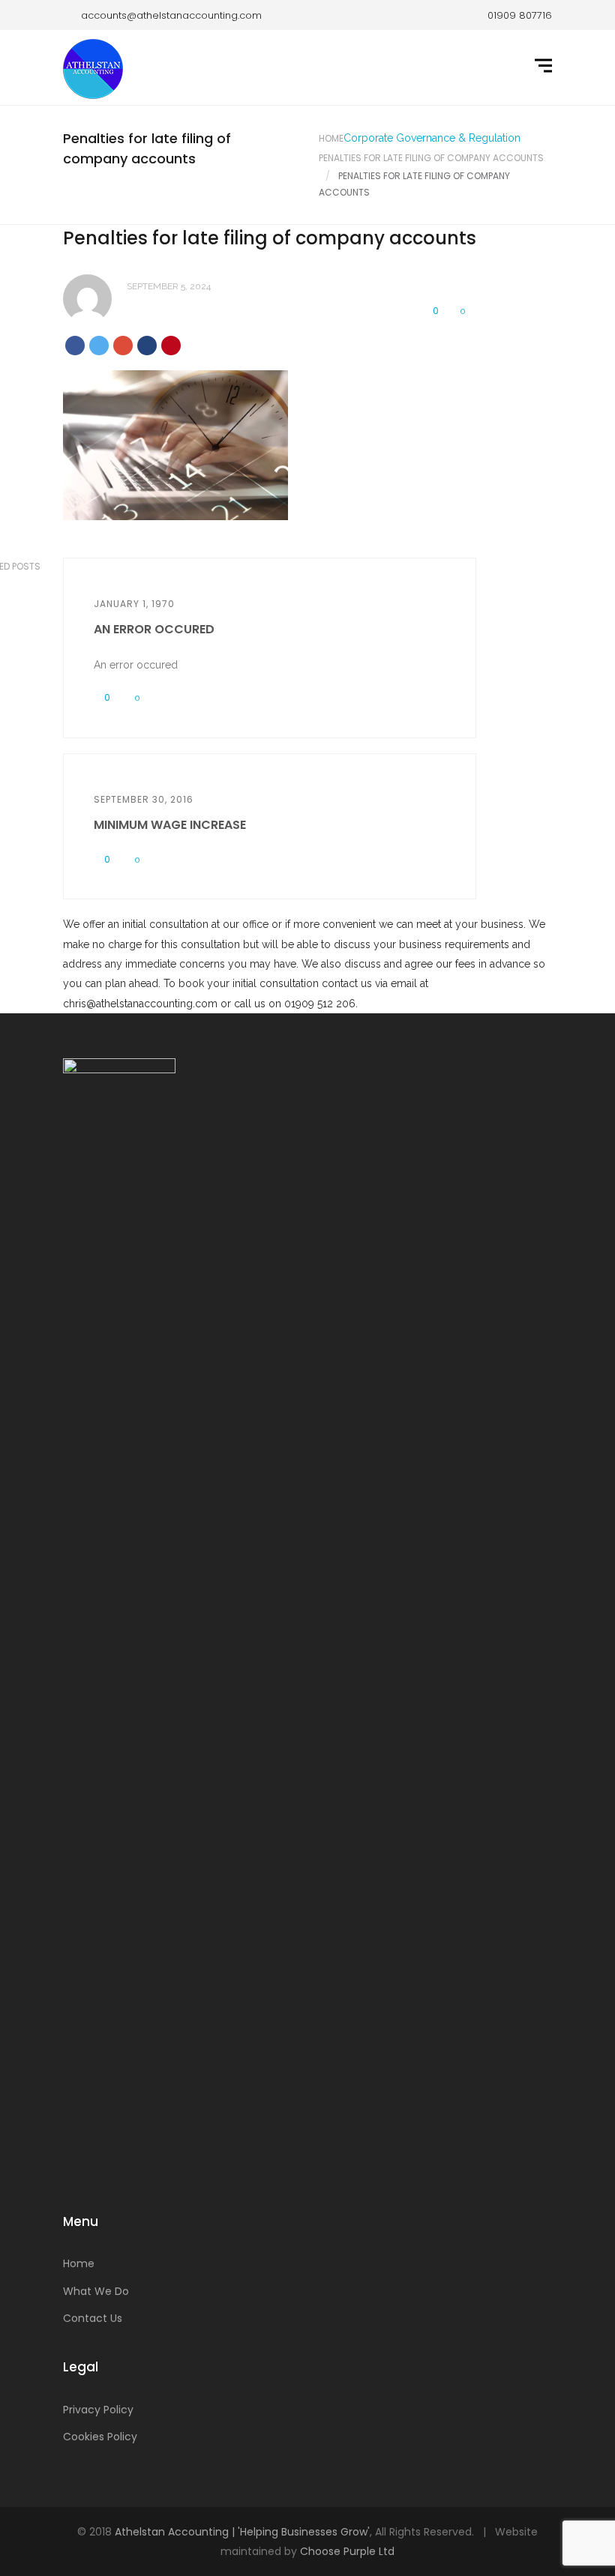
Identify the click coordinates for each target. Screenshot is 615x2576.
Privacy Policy (98, 2410)
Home (331, 138)
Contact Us (93, 2318)
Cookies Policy (100, 2437)
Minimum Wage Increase (170, 825)
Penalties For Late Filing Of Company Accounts (431, 158)
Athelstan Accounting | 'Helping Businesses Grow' (242, 2532)
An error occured (154, 629)
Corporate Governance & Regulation (432, 138)
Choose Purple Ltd (347, 2551)
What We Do (96, 2291)
